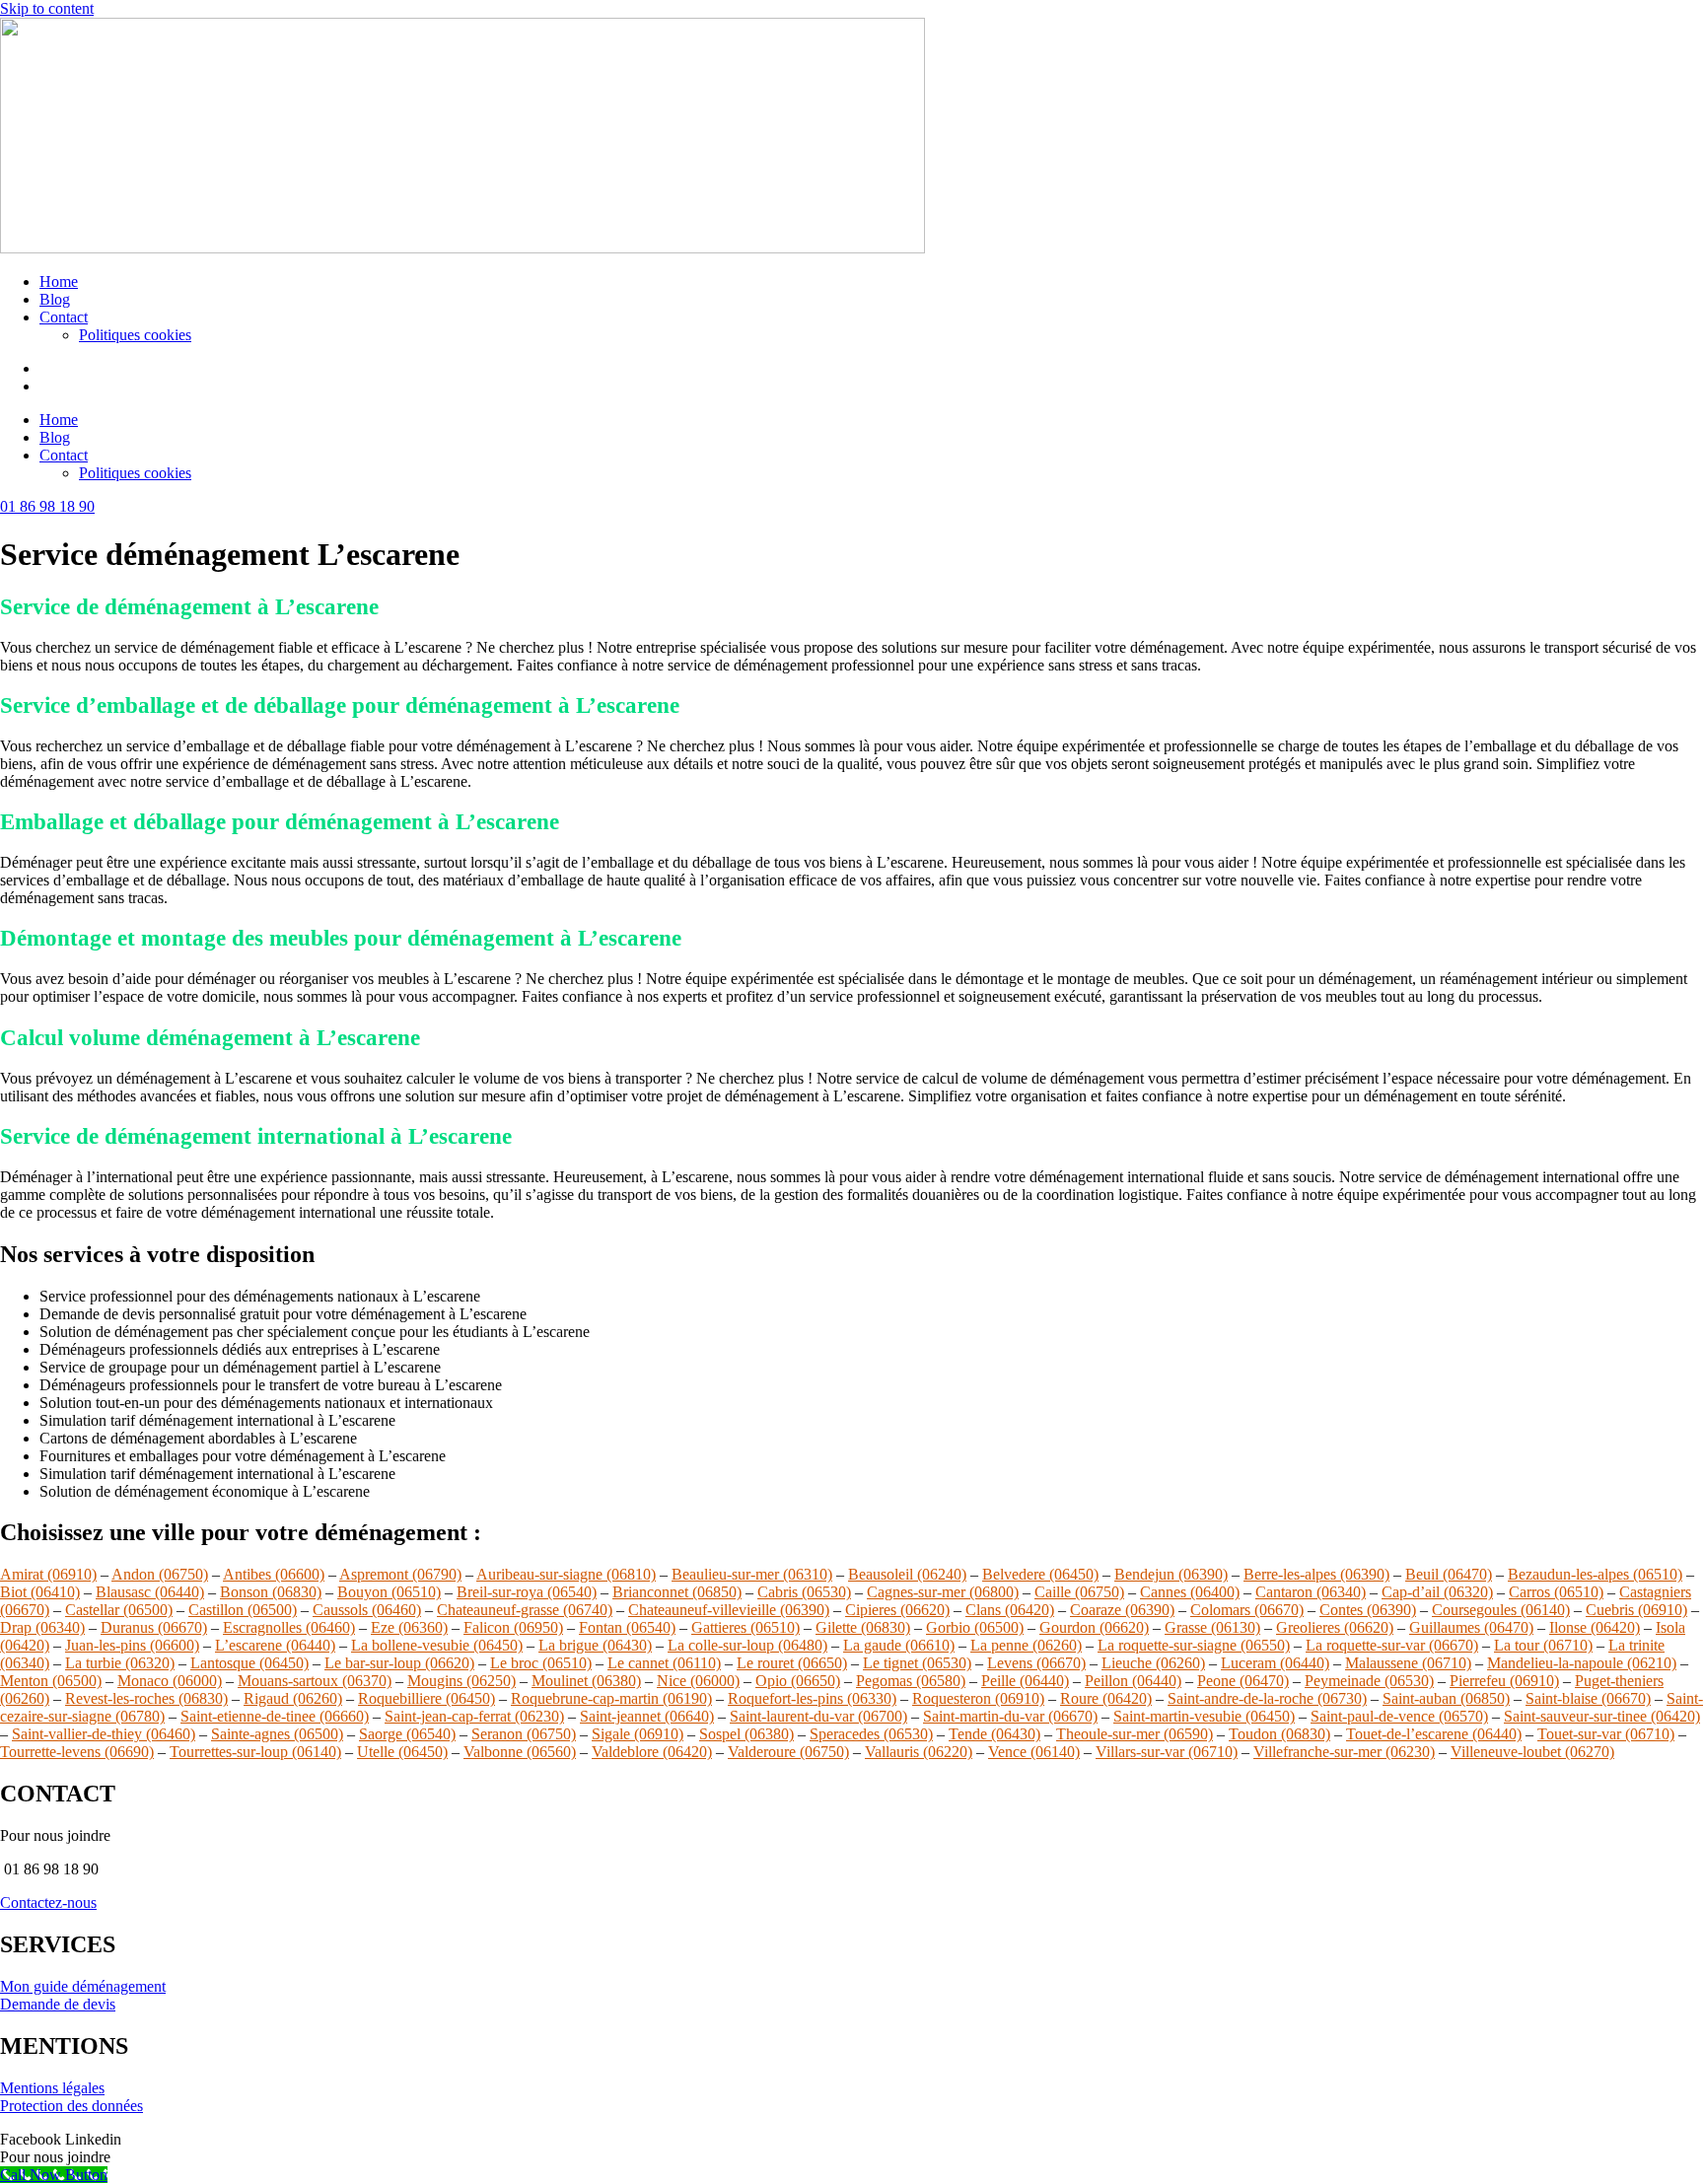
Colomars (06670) (1247, 1610)
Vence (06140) (1034, 1752)
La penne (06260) (1026, 1645)
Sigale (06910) (638, 1734)
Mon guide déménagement (83, 1986)
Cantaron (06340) (1311, 1592)
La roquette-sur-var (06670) (1392, 1645)
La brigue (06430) (595, 1645)
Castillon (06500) (243, 1610)
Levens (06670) (1036, 1663)
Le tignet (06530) (917, 1663)
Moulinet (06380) (586, 1681)
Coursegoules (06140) (1501, 1610)
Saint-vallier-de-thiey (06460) (104, 1734)
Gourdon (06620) (1094, 1627)
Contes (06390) (1368, 1610)
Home (59, 282)
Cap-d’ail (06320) (1437, 1592)
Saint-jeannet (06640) (647, 1716)
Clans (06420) (1010, 1610)
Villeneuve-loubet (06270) (1532, 1752)
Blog (55, 299)
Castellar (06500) (119, 1610)
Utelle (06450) (402, 1752)
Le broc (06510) (541, 1663)
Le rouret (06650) (792, 1663)
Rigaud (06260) (293, 1698)
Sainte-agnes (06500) (277, 1734)
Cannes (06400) (1190, 1592)
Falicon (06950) (513, 1627)
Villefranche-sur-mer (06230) (1344, 1752)
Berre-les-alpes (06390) (1316, 1574)
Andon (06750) (160, 1574)
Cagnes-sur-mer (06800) (943, 1592)
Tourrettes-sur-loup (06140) (255, 1752)
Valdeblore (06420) (652, 1752)
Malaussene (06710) (1408, 1663)
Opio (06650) (798, 1681)
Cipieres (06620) (897, 1610)
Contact (64, 317)
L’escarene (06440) (275, 1645)
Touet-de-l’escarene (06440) (1434, 1734)
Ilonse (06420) (1595, 1627)
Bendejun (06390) (1171, 1574)
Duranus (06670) (154, 1627)
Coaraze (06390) (1122, 1610)
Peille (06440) (1025, 1681)
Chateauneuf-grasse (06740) (525, 1610)
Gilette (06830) (863, 1627)
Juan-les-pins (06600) (132, 1645)
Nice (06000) (698, 1681)
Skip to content (47, 8)
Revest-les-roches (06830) (146, 1698)
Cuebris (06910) (1636, 1610)
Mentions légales (52, 2088)
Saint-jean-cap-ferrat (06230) (474, 1716)
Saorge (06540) (407, 1734)
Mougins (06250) (461, 1681)
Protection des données (71, 2106)
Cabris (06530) (804, 1592)
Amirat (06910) (48, 1574)
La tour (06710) (1543, 1645)
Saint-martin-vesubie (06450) (1204, 1716)
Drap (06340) (42, 1627)
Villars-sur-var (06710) (1167, 1752)
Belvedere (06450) (1040, 1574)
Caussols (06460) (367, 1610)
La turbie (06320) (120, 1663)
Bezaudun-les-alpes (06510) (1595, 1574)
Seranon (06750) (524, 1734)
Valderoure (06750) (788, 1752)
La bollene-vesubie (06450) (437, 1645)
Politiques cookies (135, 335)
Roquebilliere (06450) (426, 1698)
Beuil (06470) (1449, 1574)
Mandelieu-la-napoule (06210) (1582, 1663)
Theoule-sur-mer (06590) (1135, 1734)
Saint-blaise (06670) (1588, 1698)
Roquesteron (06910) (978, 1698)
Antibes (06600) (274, 1574)
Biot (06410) (40, 1592)
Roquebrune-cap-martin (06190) (611, 1698)
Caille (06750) (1079, 1592)
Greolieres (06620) (1335, 1627)
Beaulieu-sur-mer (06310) (752, 1574)
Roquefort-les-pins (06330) (812, 1698)
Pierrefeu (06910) (1504, 1681)
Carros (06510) (1556, 1592)
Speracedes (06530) (871, 1734)
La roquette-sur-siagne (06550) (1194, 1645)
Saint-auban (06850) (1446, 1698)
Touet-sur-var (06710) (1606, 1734)
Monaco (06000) (170, 1681)
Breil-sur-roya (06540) (527, 1592)
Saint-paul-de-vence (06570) (1399, 1716)
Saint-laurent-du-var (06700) (818, 1716)
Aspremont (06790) (400, 1574)
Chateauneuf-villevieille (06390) (729, 1610)
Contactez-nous (48, 1902)
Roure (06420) (1106, 1698)
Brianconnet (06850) (677, 1592)
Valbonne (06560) (520, 1752)
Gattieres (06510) (745, 1627)
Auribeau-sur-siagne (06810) (566, 1574)
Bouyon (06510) (389, 1592)
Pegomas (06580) (911, 1681)
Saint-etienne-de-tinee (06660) (275, 1716)
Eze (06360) (409, 1627)
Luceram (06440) (1275, 1663)
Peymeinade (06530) (1369, 1681)
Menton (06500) (51, 1681)
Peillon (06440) (1133, 1681)
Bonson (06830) (271, 1592)
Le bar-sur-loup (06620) (399, 1663)
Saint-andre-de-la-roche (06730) (1267, 1698)
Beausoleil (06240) (907, 1574)
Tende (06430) (994, 1734)
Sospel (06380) (746, 1734)
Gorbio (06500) (975, 1627)
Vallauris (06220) (919, 1752)
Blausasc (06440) (150, 1592)
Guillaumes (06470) (1471, 1627)
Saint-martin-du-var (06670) (1010, 1716)
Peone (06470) (1243, 1681)
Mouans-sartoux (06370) (315, 1681)
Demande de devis (58, 2004)
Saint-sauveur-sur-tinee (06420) (1602, 1716)
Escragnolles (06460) (289, 1627)
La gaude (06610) (899, 1645)
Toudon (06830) (1279, 1734)
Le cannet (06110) (664, 1663)
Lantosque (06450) (249, 1663)
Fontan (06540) (627, 1627)
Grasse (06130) (1212, 1627)
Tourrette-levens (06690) (77, 1752)
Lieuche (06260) (1153, 1663)
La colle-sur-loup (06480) (747, 1645)
